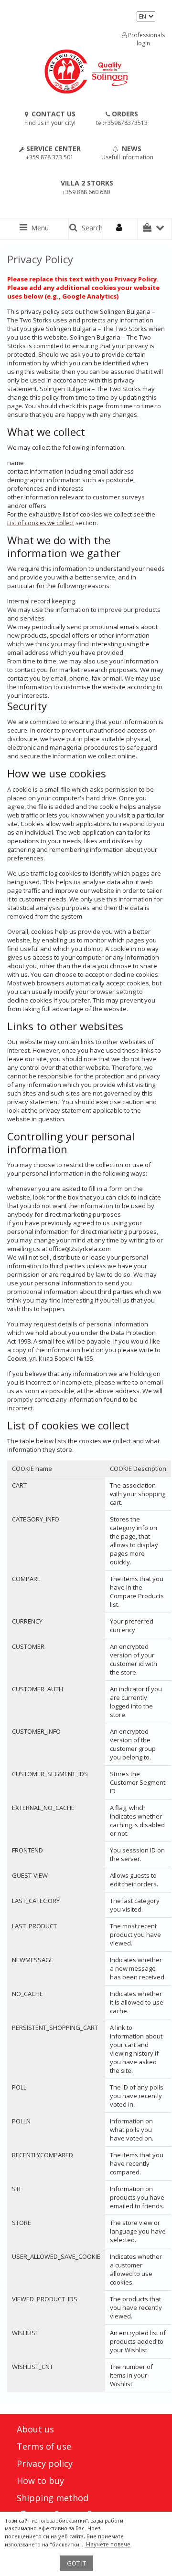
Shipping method (53, 2498)
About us (35, 2429)
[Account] (120, 229)
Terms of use (44, 2446)
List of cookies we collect (41, 523)
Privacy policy (45, 2463)
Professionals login (146, 39)
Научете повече (107, 2544)
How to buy (40, 2481)
